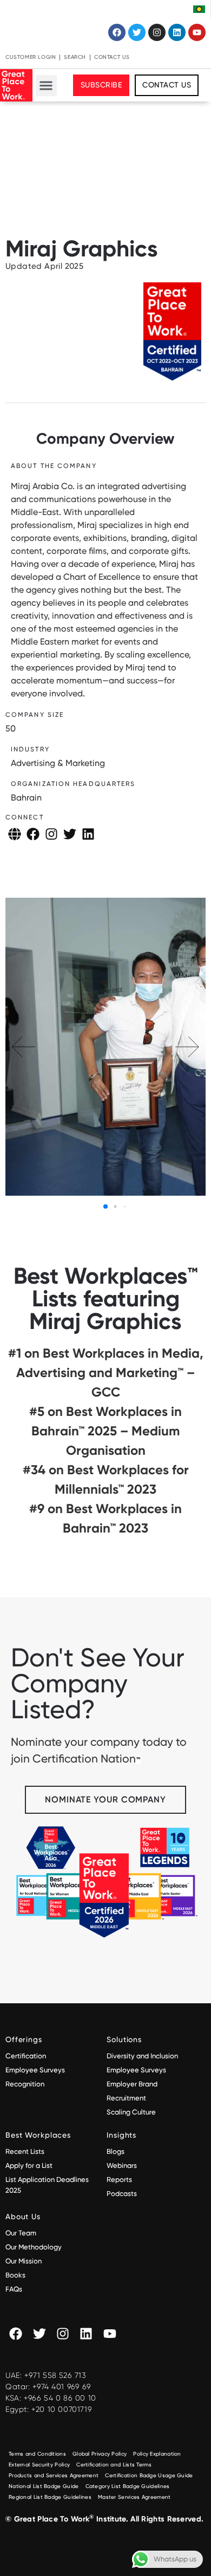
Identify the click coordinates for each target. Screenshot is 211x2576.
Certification (26, 2056)
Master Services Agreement (134, 2497)
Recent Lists (25, 2151)
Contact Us (112, 57)
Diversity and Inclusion (142, 2056)
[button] (46, 86)
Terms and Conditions (37, 2454)
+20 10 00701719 (62, 2409)
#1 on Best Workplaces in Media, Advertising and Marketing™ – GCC (106, 1372)
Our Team (21, 2233)
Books (15, 2275)
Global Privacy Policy (100, 2454)
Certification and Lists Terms (114, 2465)
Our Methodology (34, 2247)
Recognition (25, 2084)
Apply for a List (29, 2165)
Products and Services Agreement (54, 2475)
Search (75, 57)
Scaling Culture (131, 2112)
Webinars (122, 2165)
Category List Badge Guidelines (128, 2486)
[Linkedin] (177, 32)
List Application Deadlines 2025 (47, 2185)
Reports (119, 2180)
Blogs (116, 2151)
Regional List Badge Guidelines (50, 2497)
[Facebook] (117, 32)
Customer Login (31, 57)
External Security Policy (39, 2465)
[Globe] (15, 834)
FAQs (14, 2289)
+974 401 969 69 (62, 2387)
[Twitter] (137, 32)
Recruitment (126, 2098)
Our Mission (24, 2261)
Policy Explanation (157, 2454)
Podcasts (122, 2194)
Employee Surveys (35, 2070)
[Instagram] (157, 32)
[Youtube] (197, 32)
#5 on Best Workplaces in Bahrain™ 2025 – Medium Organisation (105, 1431)
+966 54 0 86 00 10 (60, 2398)
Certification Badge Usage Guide (149, 2475)
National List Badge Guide (44, 2486)
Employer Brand (132, 2084)
